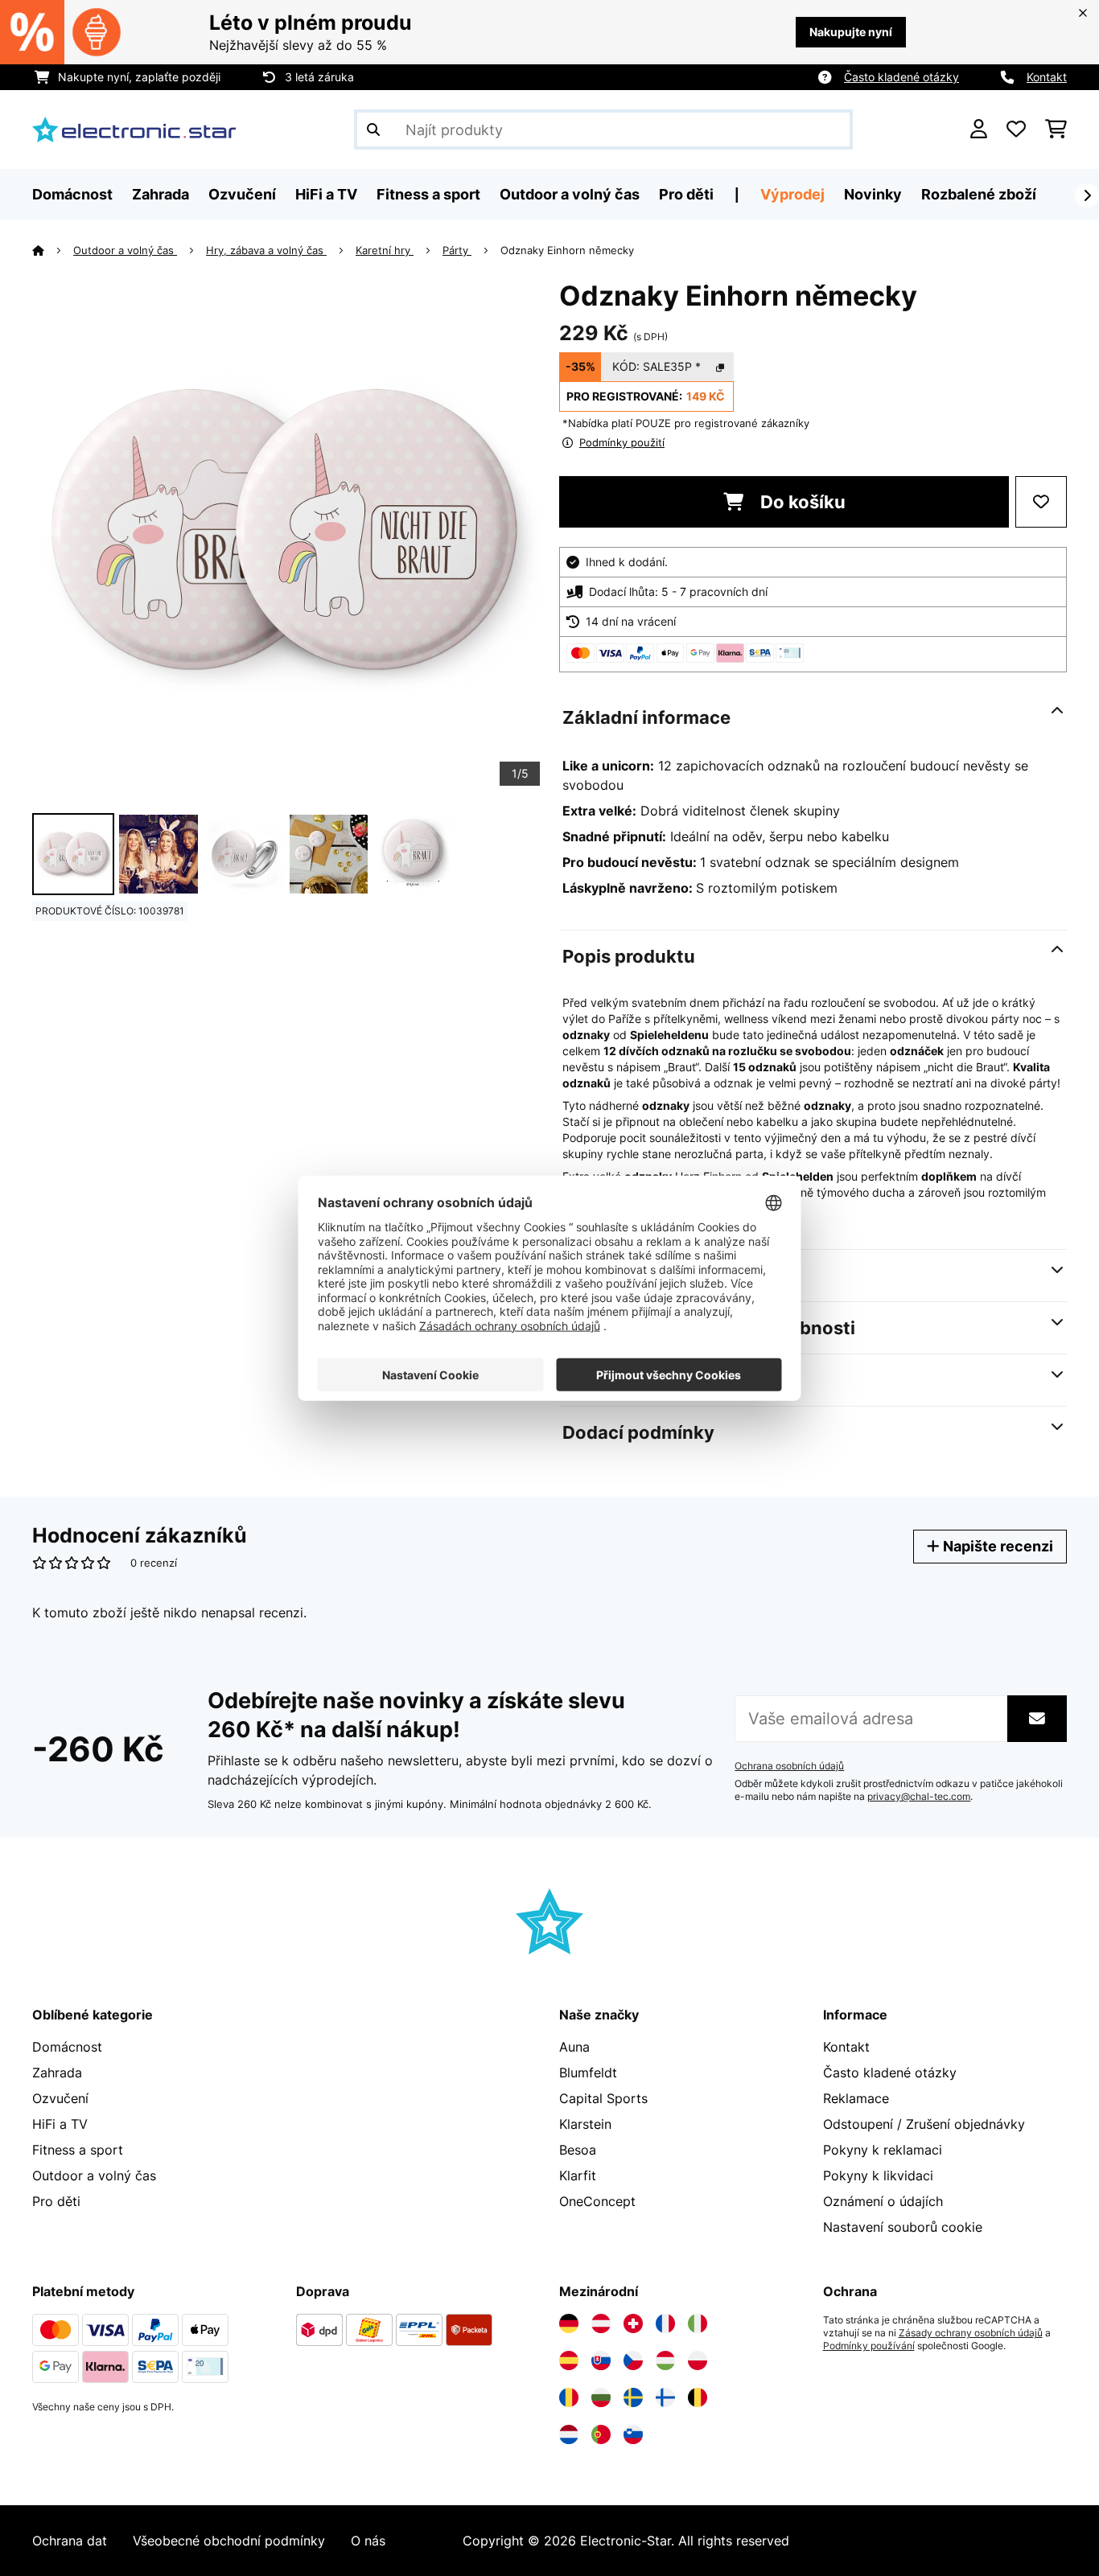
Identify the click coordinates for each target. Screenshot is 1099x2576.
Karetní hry (385, 250)
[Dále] (1087, 195)
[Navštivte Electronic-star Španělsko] (569, 2360)
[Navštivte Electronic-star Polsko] (698, 2360)
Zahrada (57, 2073)
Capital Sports (603, 2098)
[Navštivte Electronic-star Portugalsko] (601, 2434)
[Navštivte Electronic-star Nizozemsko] (569, 2434)
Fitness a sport (78, 2150)
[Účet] (979, 129)
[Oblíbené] (1016, 129)
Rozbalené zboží (979, 194)
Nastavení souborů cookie (903, 2227)
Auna (574, 2047)
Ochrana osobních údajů (789, 1766)
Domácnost (67, 2047)
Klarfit (578, 2175)
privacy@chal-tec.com (919, 1797)
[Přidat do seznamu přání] (1041, 502)
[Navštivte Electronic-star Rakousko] (601, 2323)
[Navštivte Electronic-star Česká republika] (633, 2360)
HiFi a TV (60, 2124)
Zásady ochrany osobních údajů (971, 2333)
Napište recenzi (996, 1546)
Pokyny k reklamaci (883, 2150)
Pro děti (56, 2201)
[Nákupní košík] (1056, 129)
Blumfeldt (588, 2073)
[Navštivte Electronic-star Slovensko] (601, 2360)
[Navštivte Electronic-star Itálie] (698, 2323)
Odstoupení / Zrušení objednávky (924, 2124)
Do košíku (801, 502)
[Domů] (53, 250)
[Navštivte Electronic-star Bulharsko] (601, 2397)
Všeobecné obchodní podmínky (229, 2541)
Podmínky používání (869, 2346)
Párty (457, 250)
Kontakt (1047, 77)
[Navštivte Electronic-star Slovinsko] (633, 2434)
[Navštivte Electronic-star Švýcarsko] (633, 2323)
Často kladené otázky (901, 77)
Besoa (578, 2150)
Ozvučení (60, 2098)
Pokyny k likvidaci (878, 2175)
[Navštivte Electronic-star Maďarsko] (665, 2360)
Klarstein (585, 2124)
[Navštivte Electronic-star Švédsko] (633, 2397)
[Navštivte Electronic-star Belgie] (698, 2397)
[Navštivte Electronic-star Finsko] (665, 2397)
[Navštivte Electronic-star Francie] (665, 2323)
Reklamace (856, 2098)
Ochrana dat (70, 2541)
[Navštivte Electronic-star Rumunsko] (569, 2397)
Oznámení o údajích (883, 2201)
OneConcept (597, 2201)
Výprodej (792, 194)
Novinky (873, 194)
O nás (368, 2541)
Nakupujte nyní (851, 32)
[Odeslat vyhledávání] (373, 129)
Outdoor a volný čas (125, 250)
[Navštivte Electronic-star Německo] (569, 2323)
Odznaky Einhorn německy (567, 250)
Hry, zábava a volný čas (266, 250)
